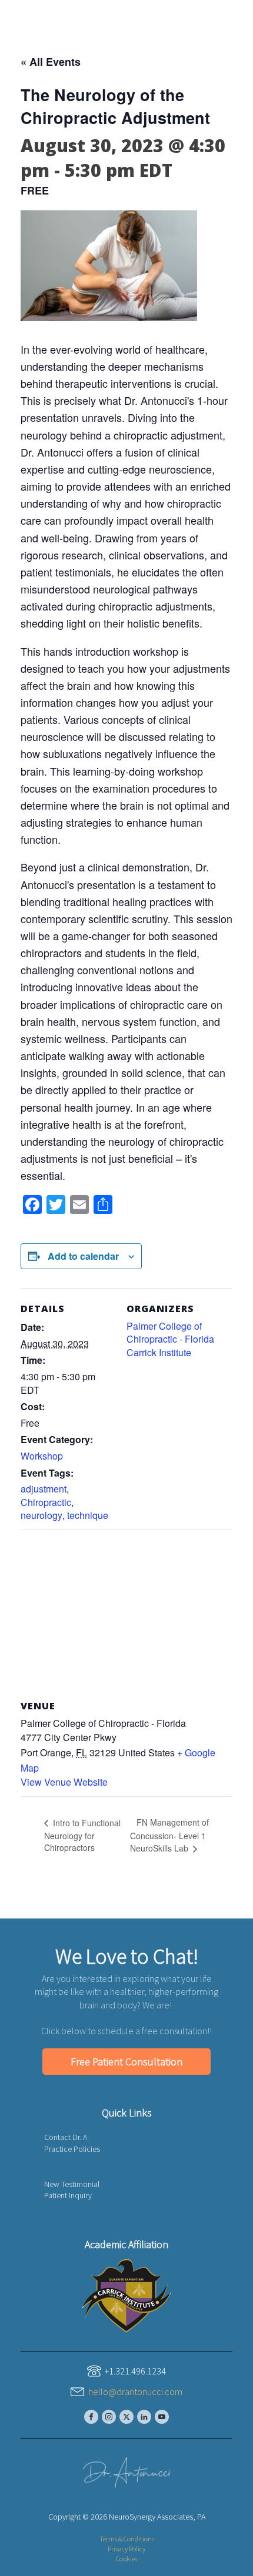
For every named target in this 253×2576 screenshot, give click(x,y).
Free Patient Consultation (126, 2062)
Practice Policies (72, 2149)
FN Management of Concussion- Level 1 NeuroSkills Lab (169, 1835)
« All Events (51, 62)
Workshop (42, 1456)
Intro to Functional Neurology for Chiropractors (82, 1835)
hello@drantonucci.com (135, 2391)
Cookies (126, 2559)
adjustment (44, 1489)
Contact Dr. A (66, 2137)
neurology (41, 1515)
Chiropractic (46, 1502)
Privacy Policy (126, 2549)
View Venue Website (64, 1782)
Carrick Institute (159, 1352)
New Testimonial (72, 2184)
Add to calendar (83, 1256)
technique (88, 1515)
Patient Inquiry (68, 2195)
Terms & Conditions (127, 2539)
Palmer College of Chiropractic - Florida (170, 1332)
